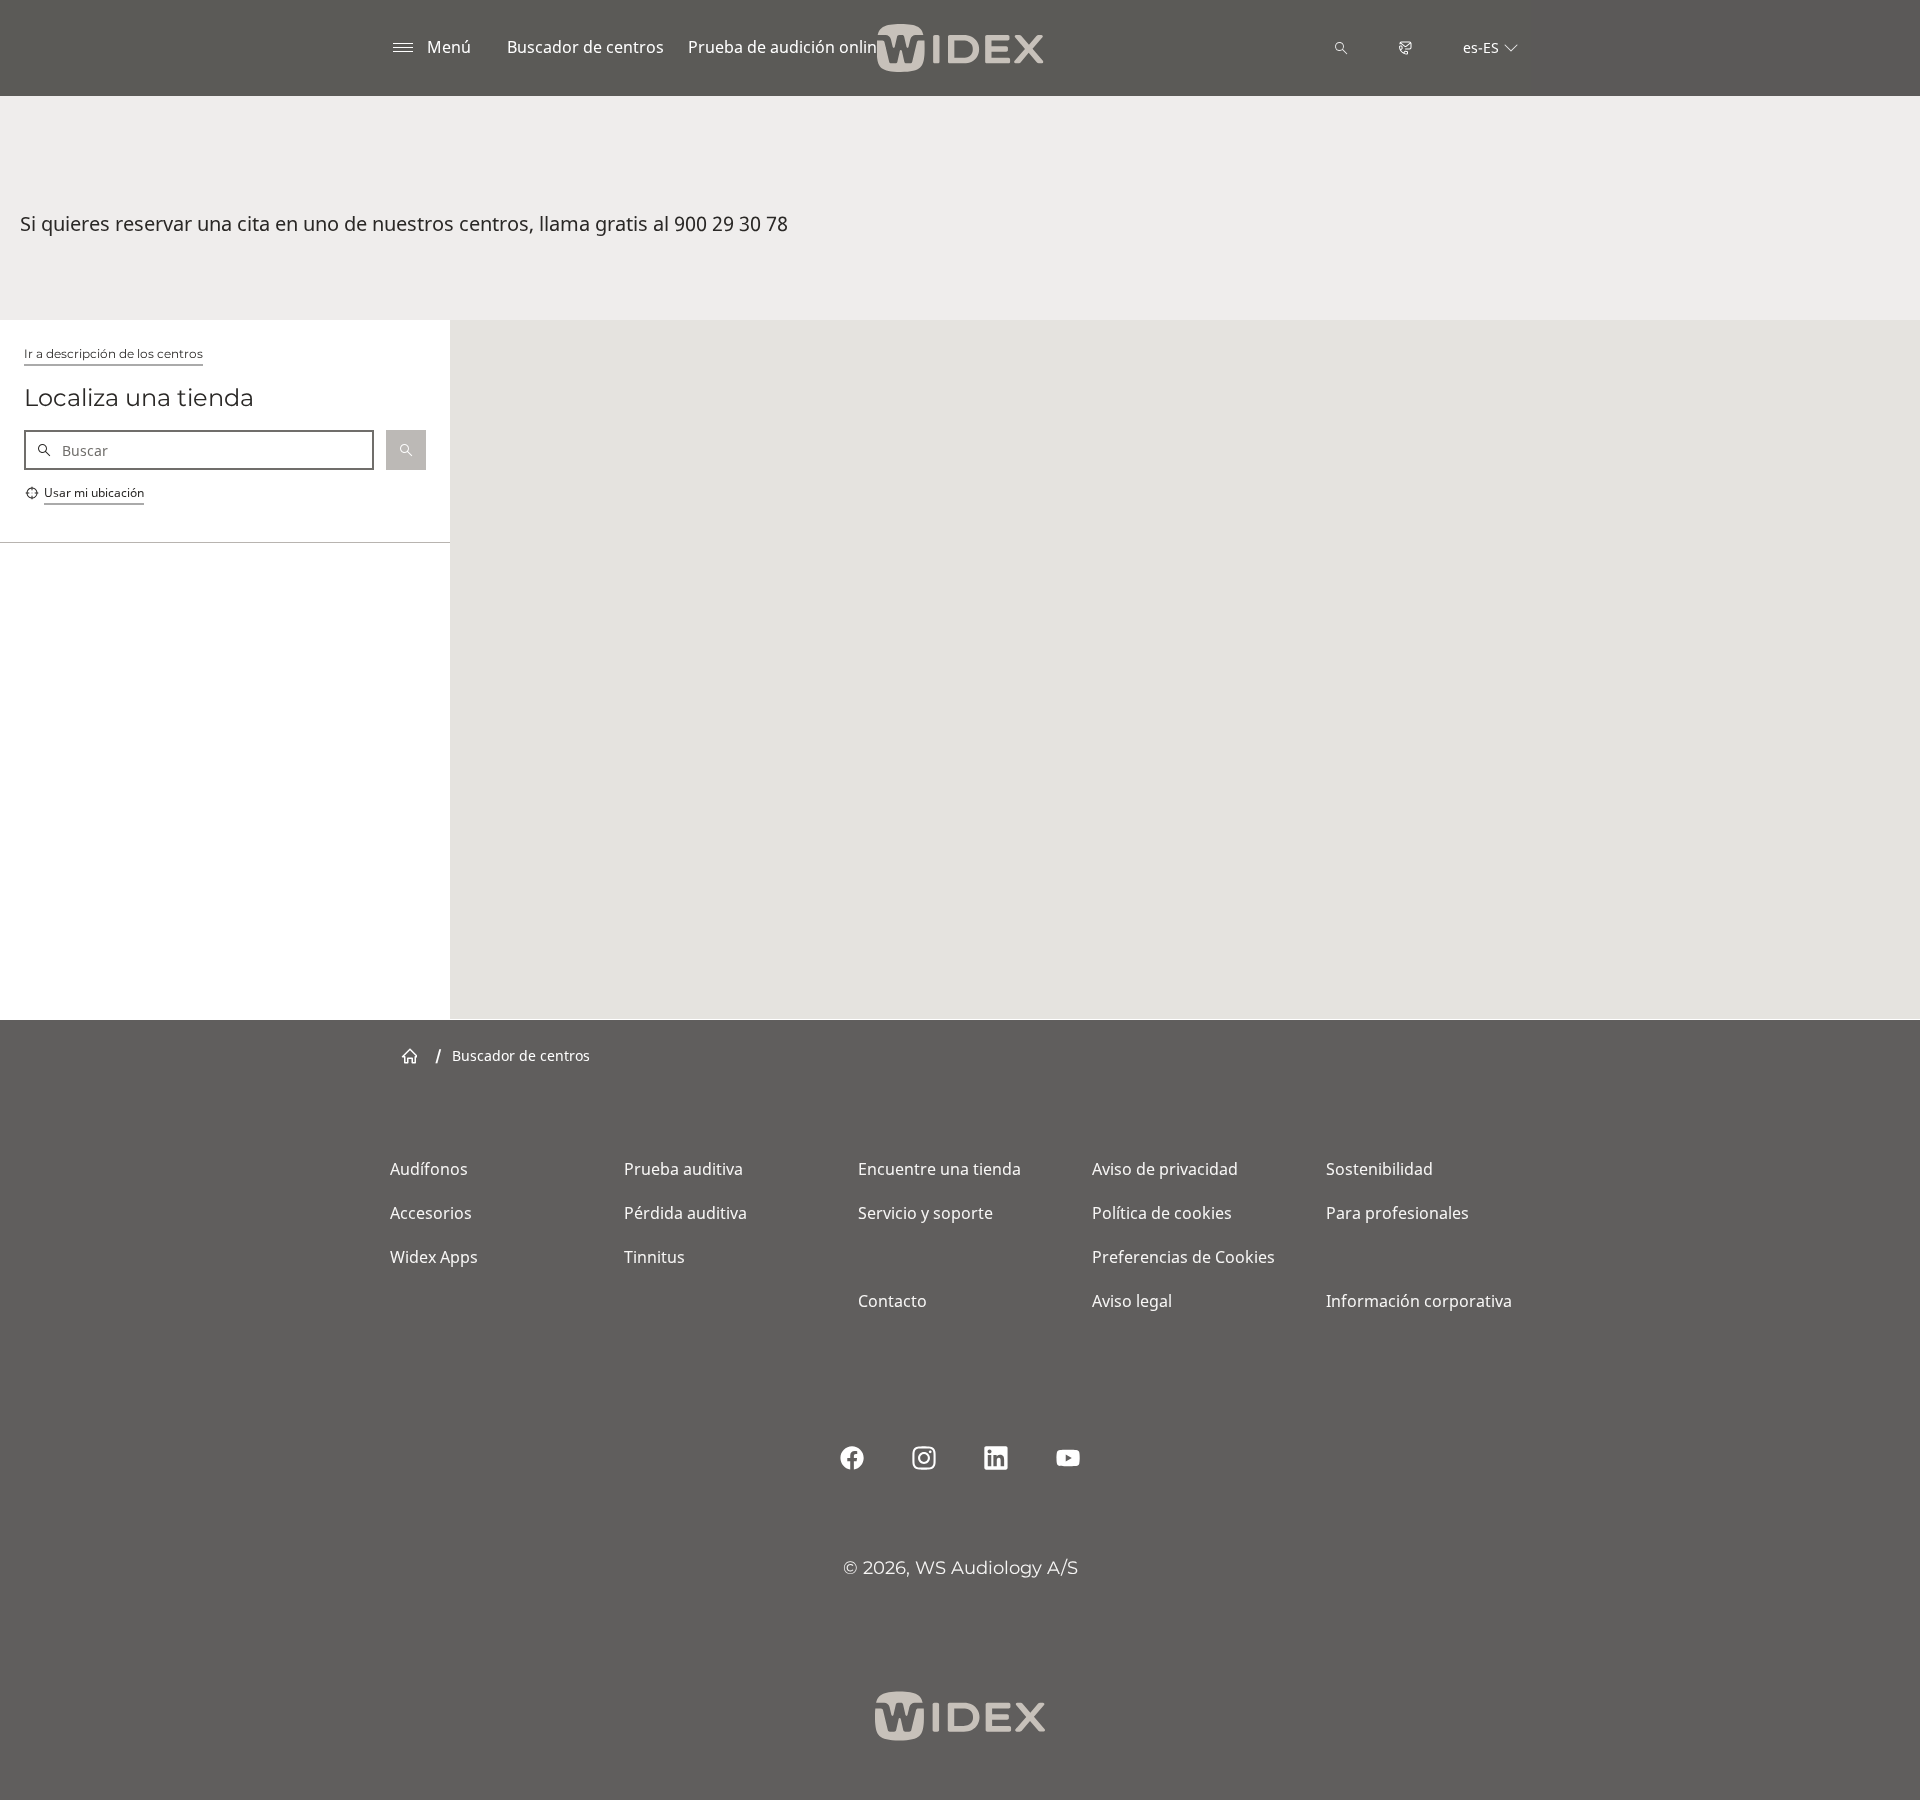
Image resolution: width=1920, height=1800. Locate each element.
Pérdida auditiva (685, 1213)
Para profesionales (1397, 1213)
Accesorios (431, 1213)
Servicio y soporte (925, 1213)
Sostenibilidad (1379, 1169)
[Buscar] (1341, 48)
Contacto (892, 1301)
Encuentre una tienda (939, 1169)
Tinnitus (654, 1257)
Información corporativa (1419, 1301)
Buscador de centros (585, 47)
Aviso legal (1132, 1301)
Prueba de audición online (787, 47)
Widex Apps (434, 1257)
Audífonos (429, 1169)
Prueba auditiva (683, 1169)
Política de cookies (1162, 1213)
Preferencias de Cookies (1183, 1257)
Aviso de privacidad (1165, 1169)
